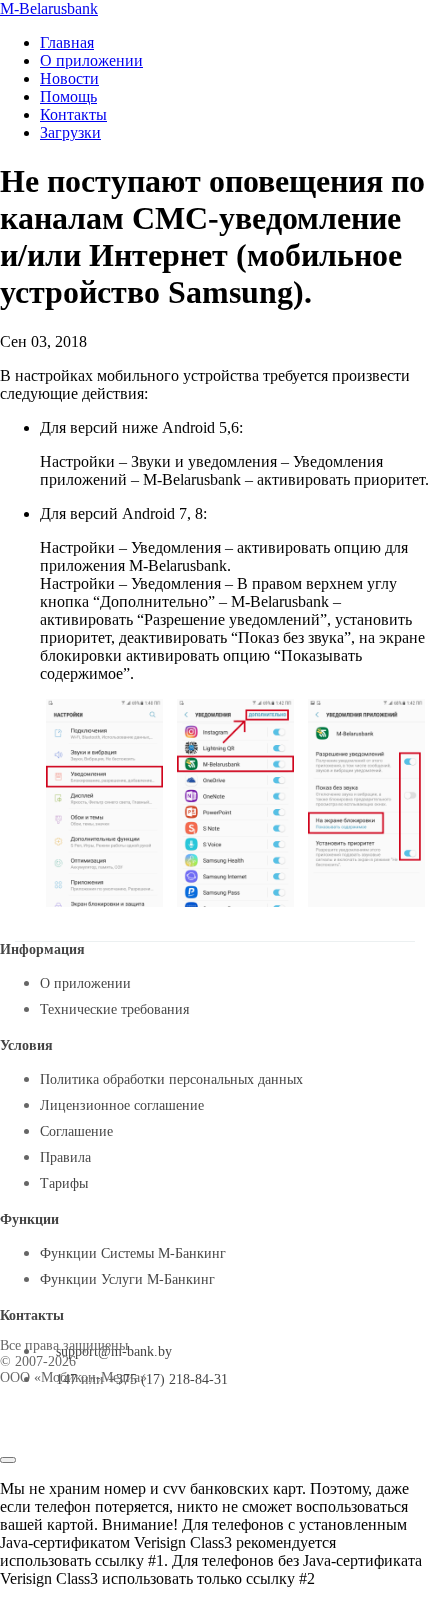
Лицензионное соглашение (122, 1105)
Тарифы (64, 1183)
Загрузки (70, 132)
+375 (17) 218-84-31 (168, 1379)
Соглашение (76, 1131)
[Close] (8, 1460)
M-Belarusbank (49, 8)
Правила (65, 1157)
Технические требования (114, 1009)
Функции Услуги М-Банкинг (127, 1279)
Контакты (73, 114)
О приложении (91, 60)
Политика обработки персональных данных (171, 1079)
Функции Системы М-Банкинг (133, 1253)
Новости (69, 78)
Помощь (68, 96)
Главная (67, 42)
